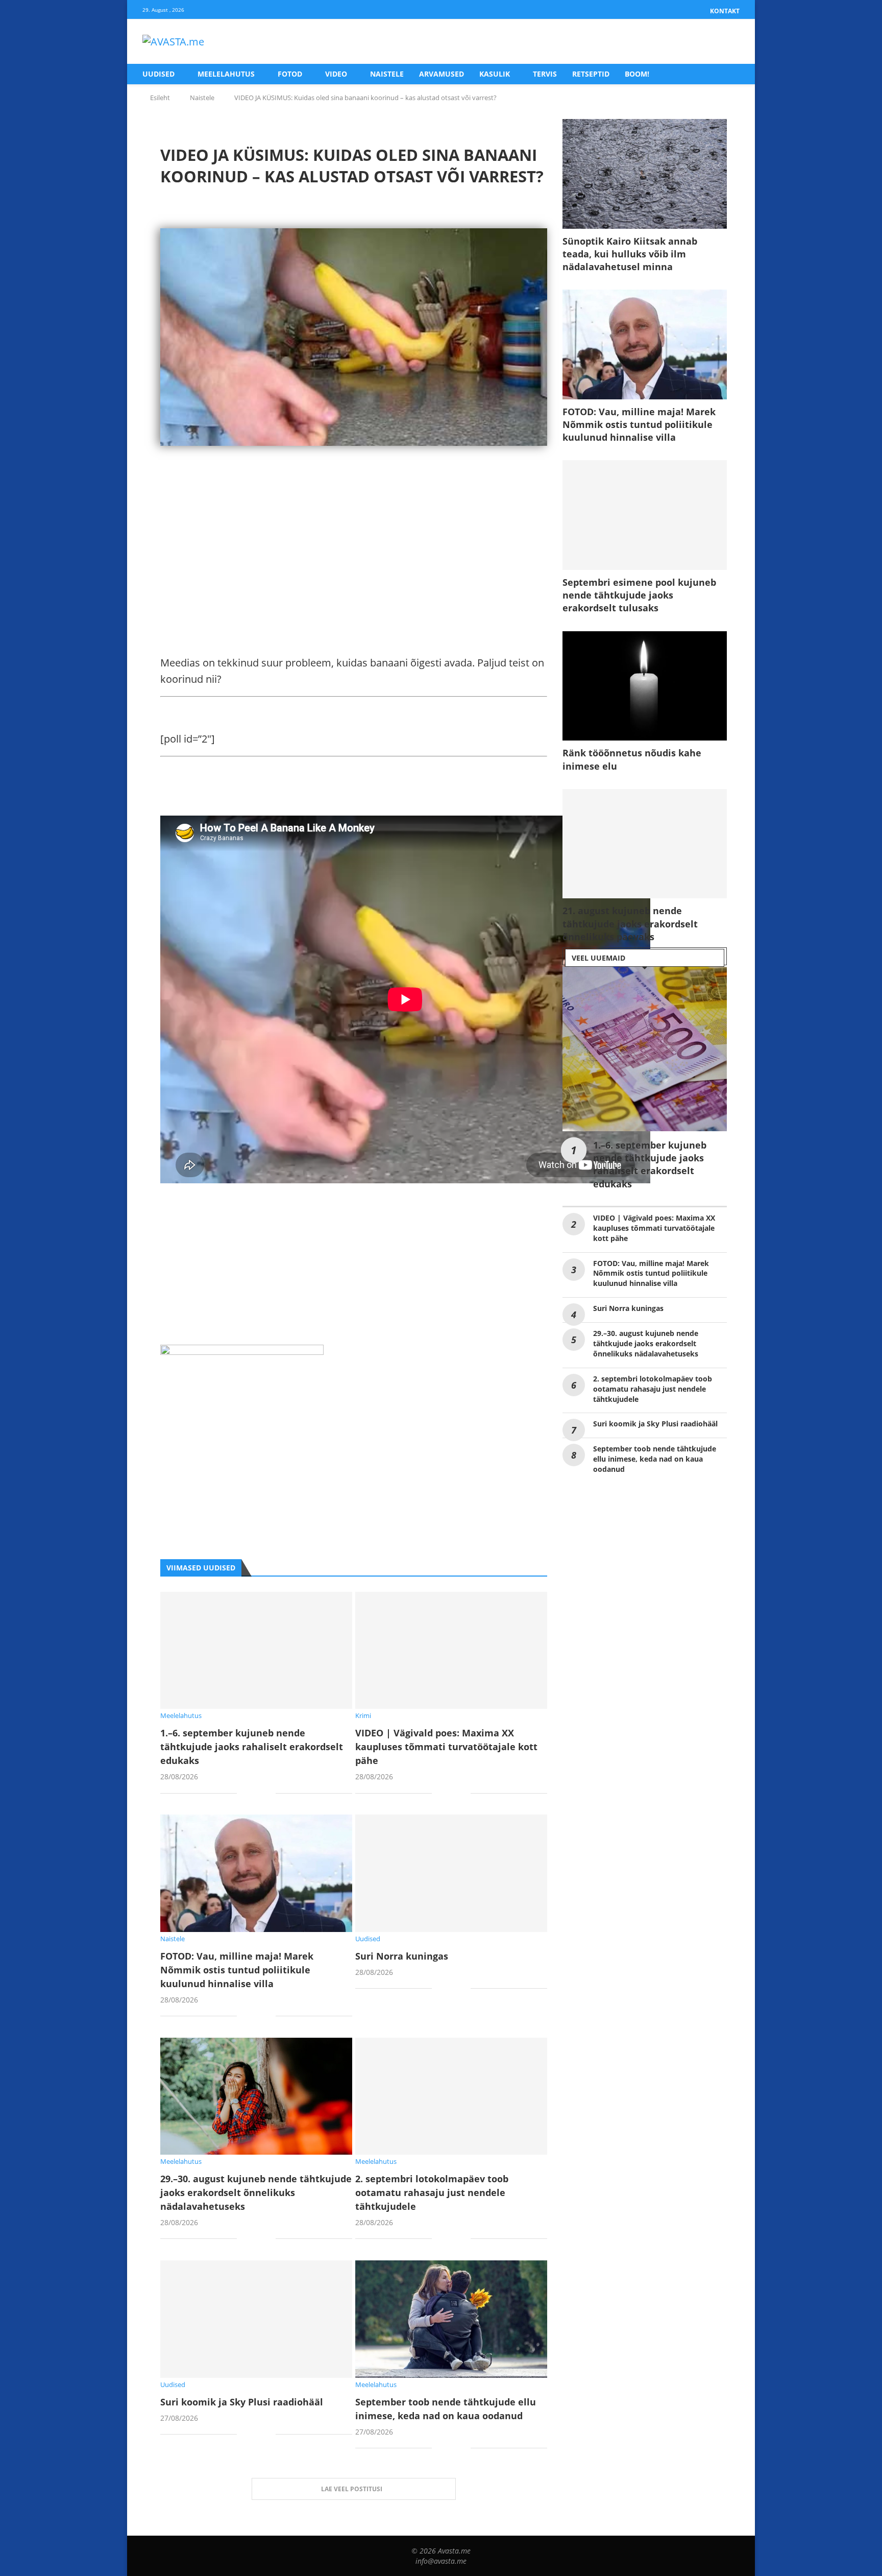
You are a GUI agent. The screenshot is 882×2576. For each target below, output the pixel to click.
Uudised (158, 74)
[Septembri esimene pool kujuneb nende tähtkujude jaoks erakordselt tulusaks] (645, 515)
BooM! (637, 74)
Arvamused (442, 74)
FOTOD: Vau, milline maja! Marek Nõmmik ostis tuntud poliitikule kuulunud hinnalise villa (237, 1970)
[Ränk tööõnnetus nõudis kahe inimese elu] (645, 686)
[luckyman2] (242, 1353)
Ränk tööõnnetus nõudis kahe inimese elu (632, 759)
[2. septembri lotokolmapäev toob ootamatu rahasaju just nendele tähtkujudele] (451, 2096)
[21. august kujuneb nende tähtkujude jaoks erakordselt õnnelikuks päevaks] (645, 844)
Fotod (290, 74)
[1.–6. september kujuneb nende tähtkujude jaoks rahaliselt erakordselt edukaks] (256, 1650)
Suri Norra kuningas (402, 1956)
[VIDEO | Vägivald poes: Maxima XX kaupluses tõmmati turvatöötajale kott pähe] (451, 1650)
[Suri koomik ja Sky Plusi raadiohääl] (256, 2319)
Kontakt (725, 11)
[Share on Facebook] (252, 1794)
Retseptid (591, 74)
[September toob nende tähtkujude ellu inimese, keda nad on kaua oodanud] (451, 2319)
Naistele (387, 74)
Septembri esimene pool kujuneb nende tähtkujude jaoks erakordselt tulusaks (639, 595)
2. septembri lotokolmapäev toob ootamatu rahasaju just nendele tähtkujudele (432, 2192)
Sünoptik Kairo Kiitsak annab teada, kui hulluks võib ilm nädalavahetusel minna (630, 254)
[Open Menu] (729, 42)
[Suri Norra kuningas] (451, 1873)
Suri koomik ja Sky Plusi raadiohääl (242, 2402)
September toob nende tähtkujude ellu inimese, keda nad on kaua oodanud (655, 1459)
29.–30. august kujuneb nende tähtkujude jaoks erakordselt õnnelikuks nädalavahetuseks (256, 2192)
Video (336, 74)
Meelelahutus (226, 74)
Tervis (545, 74)
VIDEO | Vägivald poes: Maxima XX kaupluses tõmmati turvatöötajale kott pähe (446, 1747)
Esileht (160, 98)
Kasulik (495, 74)
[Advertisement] (354, 558)
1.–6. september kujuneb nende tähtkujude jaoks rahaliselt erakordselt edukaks (252, 1747)
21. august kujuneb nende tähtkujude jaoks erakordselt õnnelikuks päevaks (630, 923)
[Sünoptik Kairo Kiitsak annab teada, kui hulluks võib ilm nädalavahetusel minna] (645, 174)
